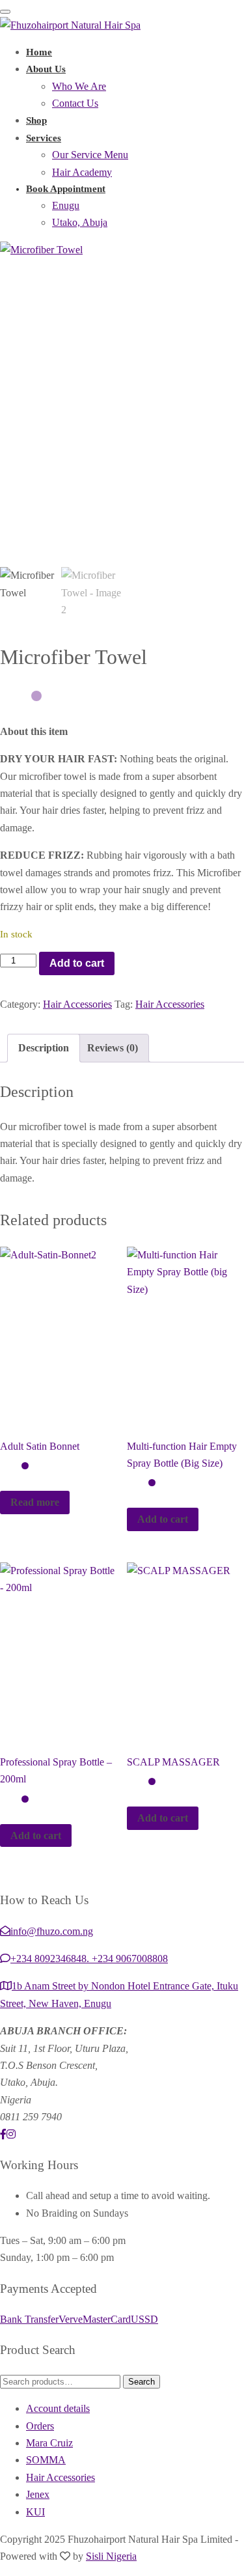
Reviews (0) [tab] (113, 1048)
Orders (40, 2426)
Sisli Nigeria (111, 2556)
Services (44, 138)
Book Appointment (66, 189)
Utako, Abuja (80, 222)
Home (39, 52)
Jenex (38, 2494)
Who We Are (79, 86)
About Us (46, 69)
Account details (58, 2408)
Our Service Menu (90, 155)
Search (142, 2382)
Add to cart (77, 963)
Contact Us (75, 103)
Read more (35, 1502)
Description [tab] (44, 1048)
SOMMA (46, 2460)
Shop (36, 120)
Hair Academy (82, 172)
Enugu (66, 205)
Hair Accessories (77, 1004)
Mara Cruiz (49, 2443)
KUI (35, 2512)
